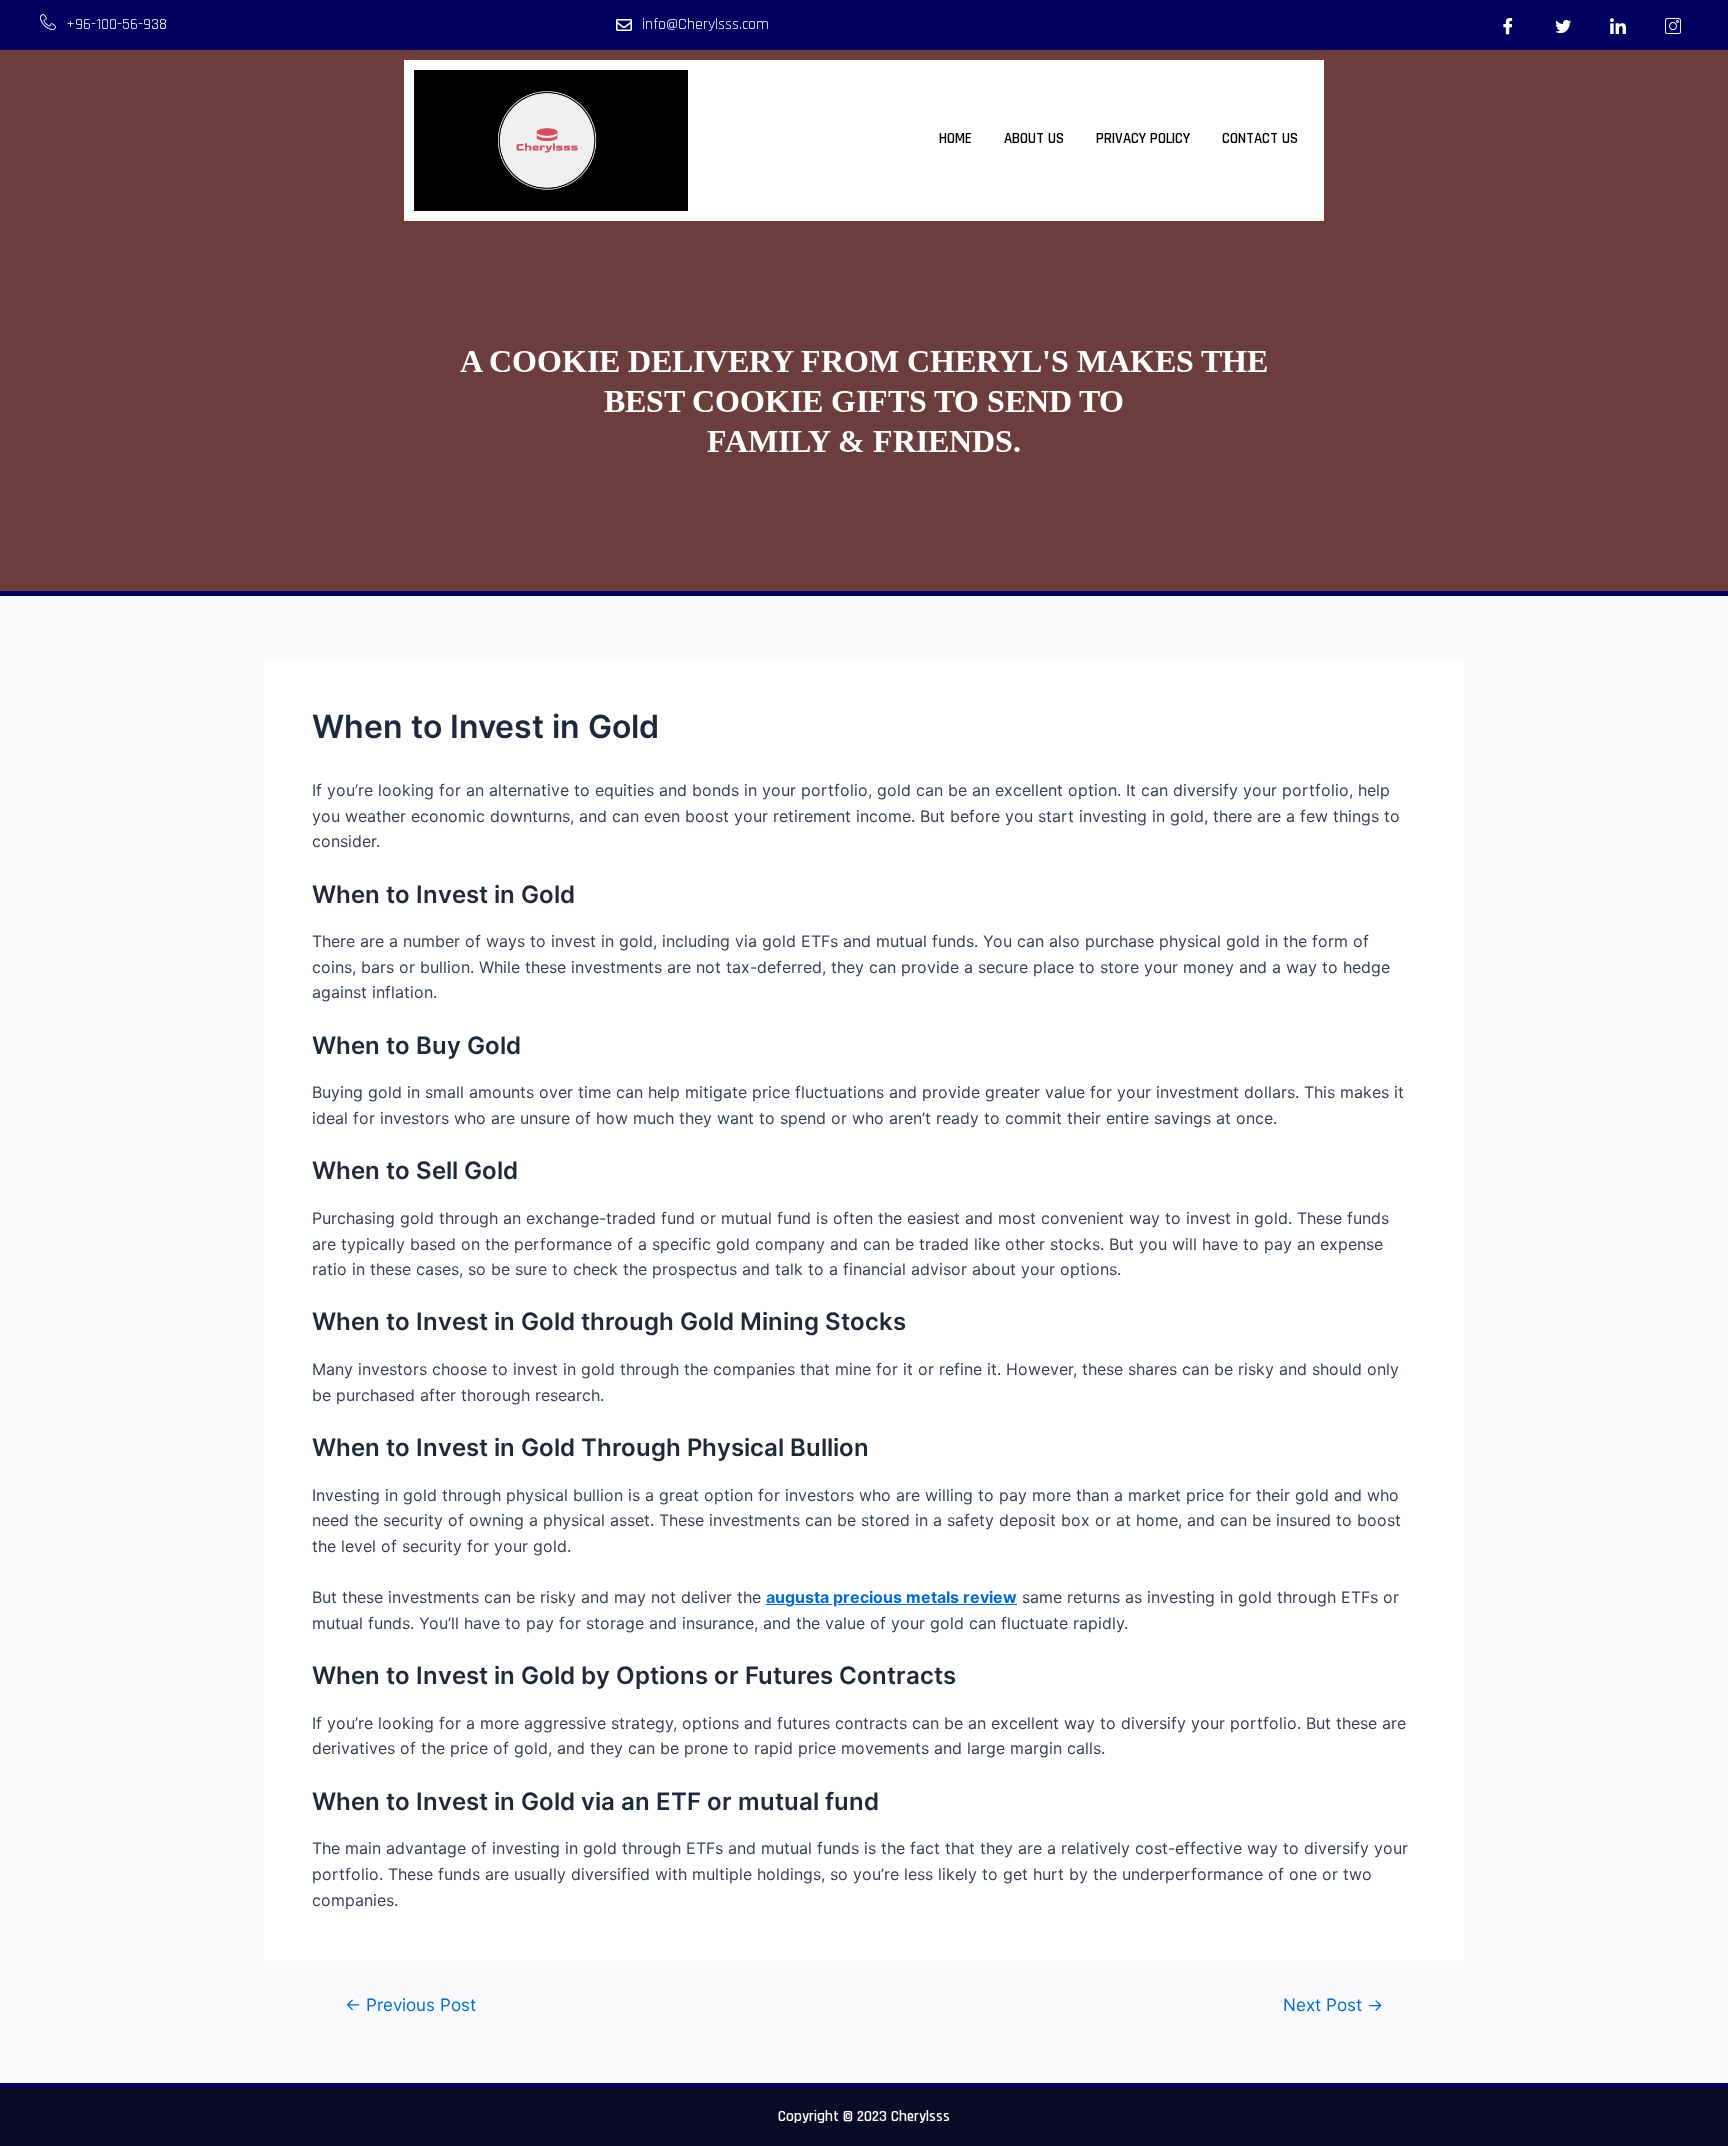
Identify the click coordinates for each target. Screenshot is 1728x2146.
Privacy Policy (1143, 138)
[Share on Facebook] (1508, 25)
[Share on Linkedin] (1618, 25)
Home (955, 138)
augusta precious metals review (891, 1597)
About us (1034, 138)
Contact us (1260, 138)
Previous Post (410, 2004)
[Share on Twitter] (1563, 25)
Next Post (1333, 2004)
